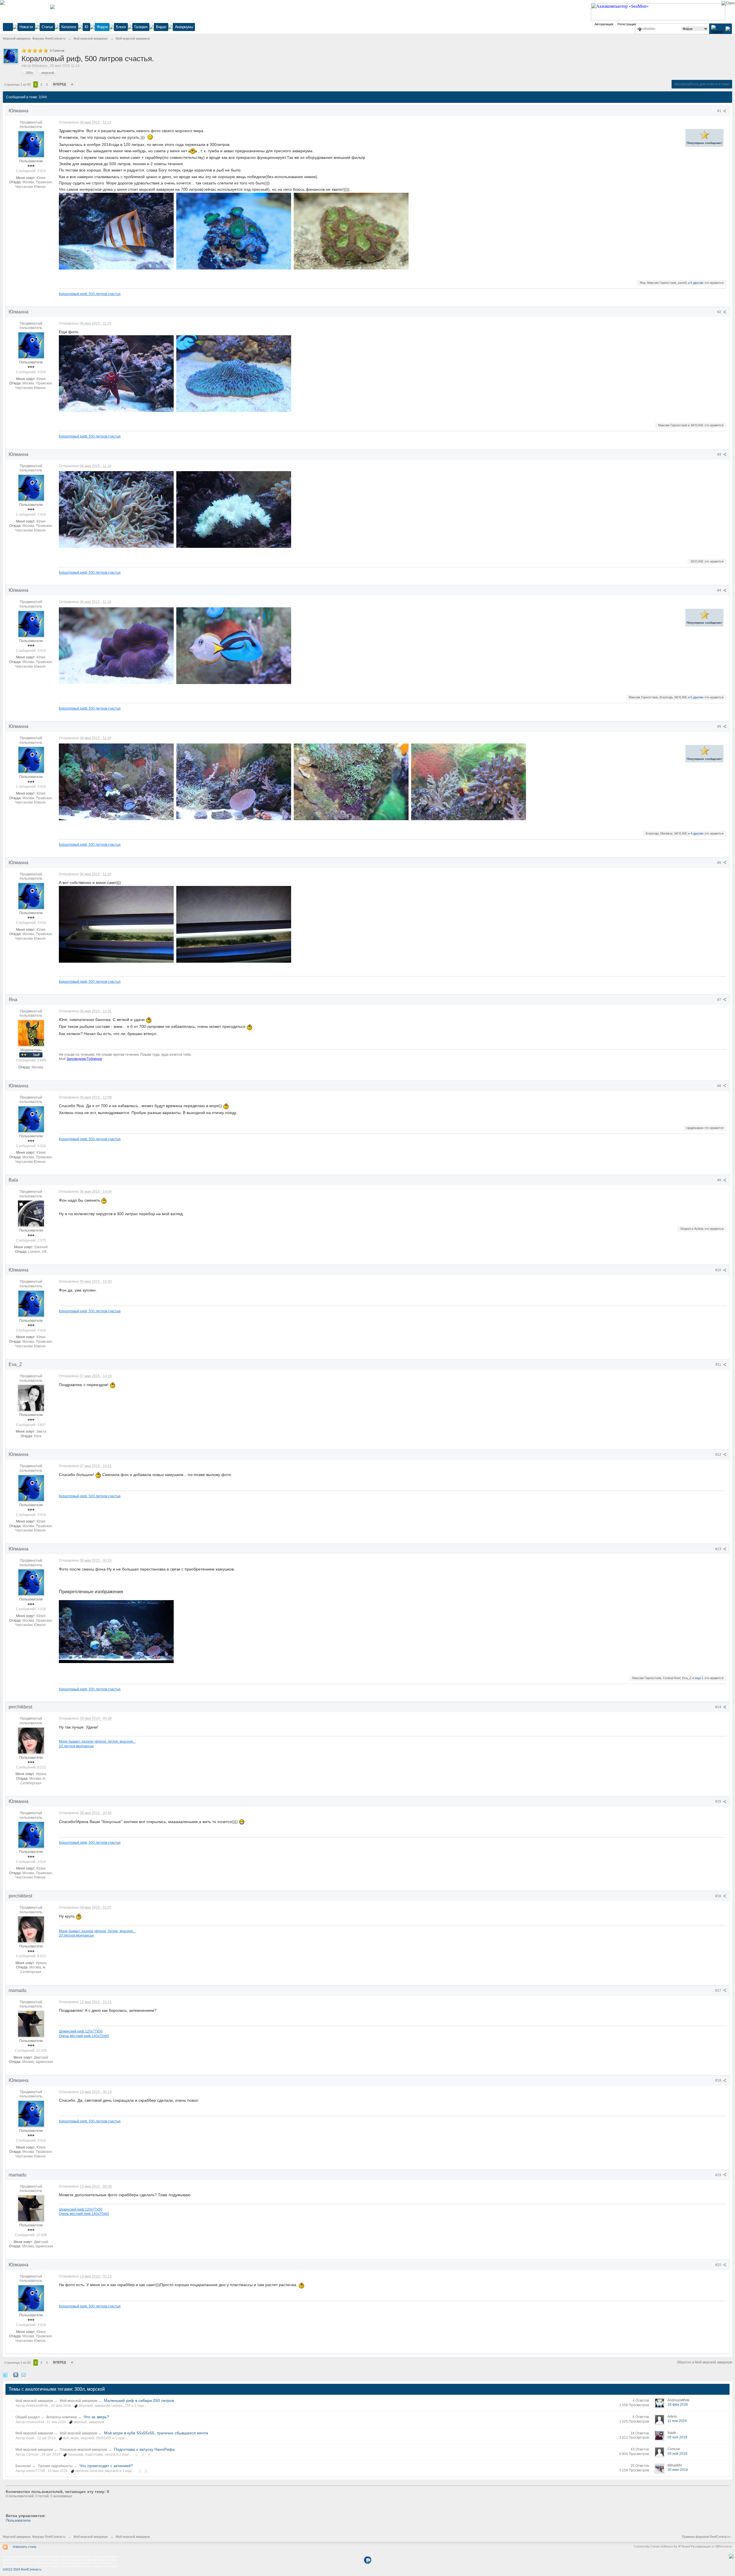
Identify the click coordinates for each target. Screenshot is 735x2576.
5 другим (697, 697)
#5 (720, 727)
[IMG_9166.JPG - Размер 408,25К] (116, 782)
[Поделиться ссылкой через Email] (24, 2375)
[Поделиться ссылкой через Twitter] (5, 2375)
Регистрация (627, 24)
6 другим (697, 283)
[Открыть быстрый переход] (640, 29)
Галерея (141, 27)
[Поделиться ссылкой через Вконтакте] (16, 2375)
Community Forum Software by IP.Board (662, 2546)
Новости (26, 27)
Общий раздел (28, 2417)
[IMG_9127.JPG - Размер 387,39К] (469, 782)
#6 (720, 863)
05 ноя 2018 (677, 2454)
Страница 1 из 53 (18, 84)
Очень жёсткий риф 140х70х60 (84, 2036)
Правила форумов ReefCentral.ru (706, 2537)
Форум (102, 27)
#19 (719, 2175)
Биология (23, 2466)
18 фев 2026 (678, 2404)
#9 (720, 1180)
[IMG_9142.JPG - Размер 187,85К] (234, 509)
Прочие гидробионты (55, 2466)
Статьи (47, 27)
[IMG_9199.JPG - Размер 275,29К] (116, 1632)
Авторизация (604, 24)
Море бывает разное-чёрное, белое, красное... (97, 1741)
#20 (719, 2265)
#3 (720, 454)
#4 (720, 590)
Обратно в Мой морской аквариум (705, 2362)
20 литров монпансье (76, 1746)
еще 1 (699, 1678)
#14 (719, 1707)
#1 (720, 111)
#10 (719, 1270)
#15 (719, 1802)
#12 (719, 1454)
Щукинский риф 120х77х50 (81, 2031)
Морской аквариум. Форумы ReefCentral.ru (34, 2537)
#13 (719, 1549)
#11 (719, 1365)
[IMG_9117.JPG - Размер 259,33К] (234, 374)
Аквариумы (184, 27)
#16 (719, 1896)
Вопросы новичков (62, 2417)
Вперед (60, 84)
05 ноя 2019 (677, 2437)
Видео (161, 27)
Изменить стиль (25, 2547)
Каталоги (69, 27)
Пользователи (18, 2520)
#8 (720, 1086)
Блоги (121, 27)
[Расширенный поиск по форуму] (728, 29)
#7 (720, 1000)
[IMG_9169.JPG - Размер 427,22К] (234, 782)
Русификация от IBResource (711, 2546)
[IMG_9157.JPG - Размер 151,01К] (116, 924)
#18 (719, 2080)
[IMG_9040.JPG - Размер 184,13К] (234, 231)
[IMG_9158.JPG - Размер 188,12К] (234, 924)
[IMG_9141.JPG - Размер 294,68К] (116, 509)
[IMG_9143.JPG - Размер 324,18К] (351, 782)
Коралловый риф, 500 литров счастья (90, 294)
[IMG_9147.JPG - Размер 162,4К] (116, 646)
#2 (720, 312)
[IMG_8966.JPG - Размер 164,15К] (351, 231)
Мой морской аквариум (34, 2401)
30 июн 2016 (678, 2470)
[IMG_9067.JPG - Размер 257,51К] (116, 231)
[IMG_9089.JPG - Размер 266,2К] (116, 374)
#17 (719, 1991)
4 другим (697, 833)
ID (86, 27)
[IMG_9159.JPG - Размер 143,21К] (234, 646)
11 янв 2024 (677, 2421)
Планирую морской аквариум (83, 2450)
